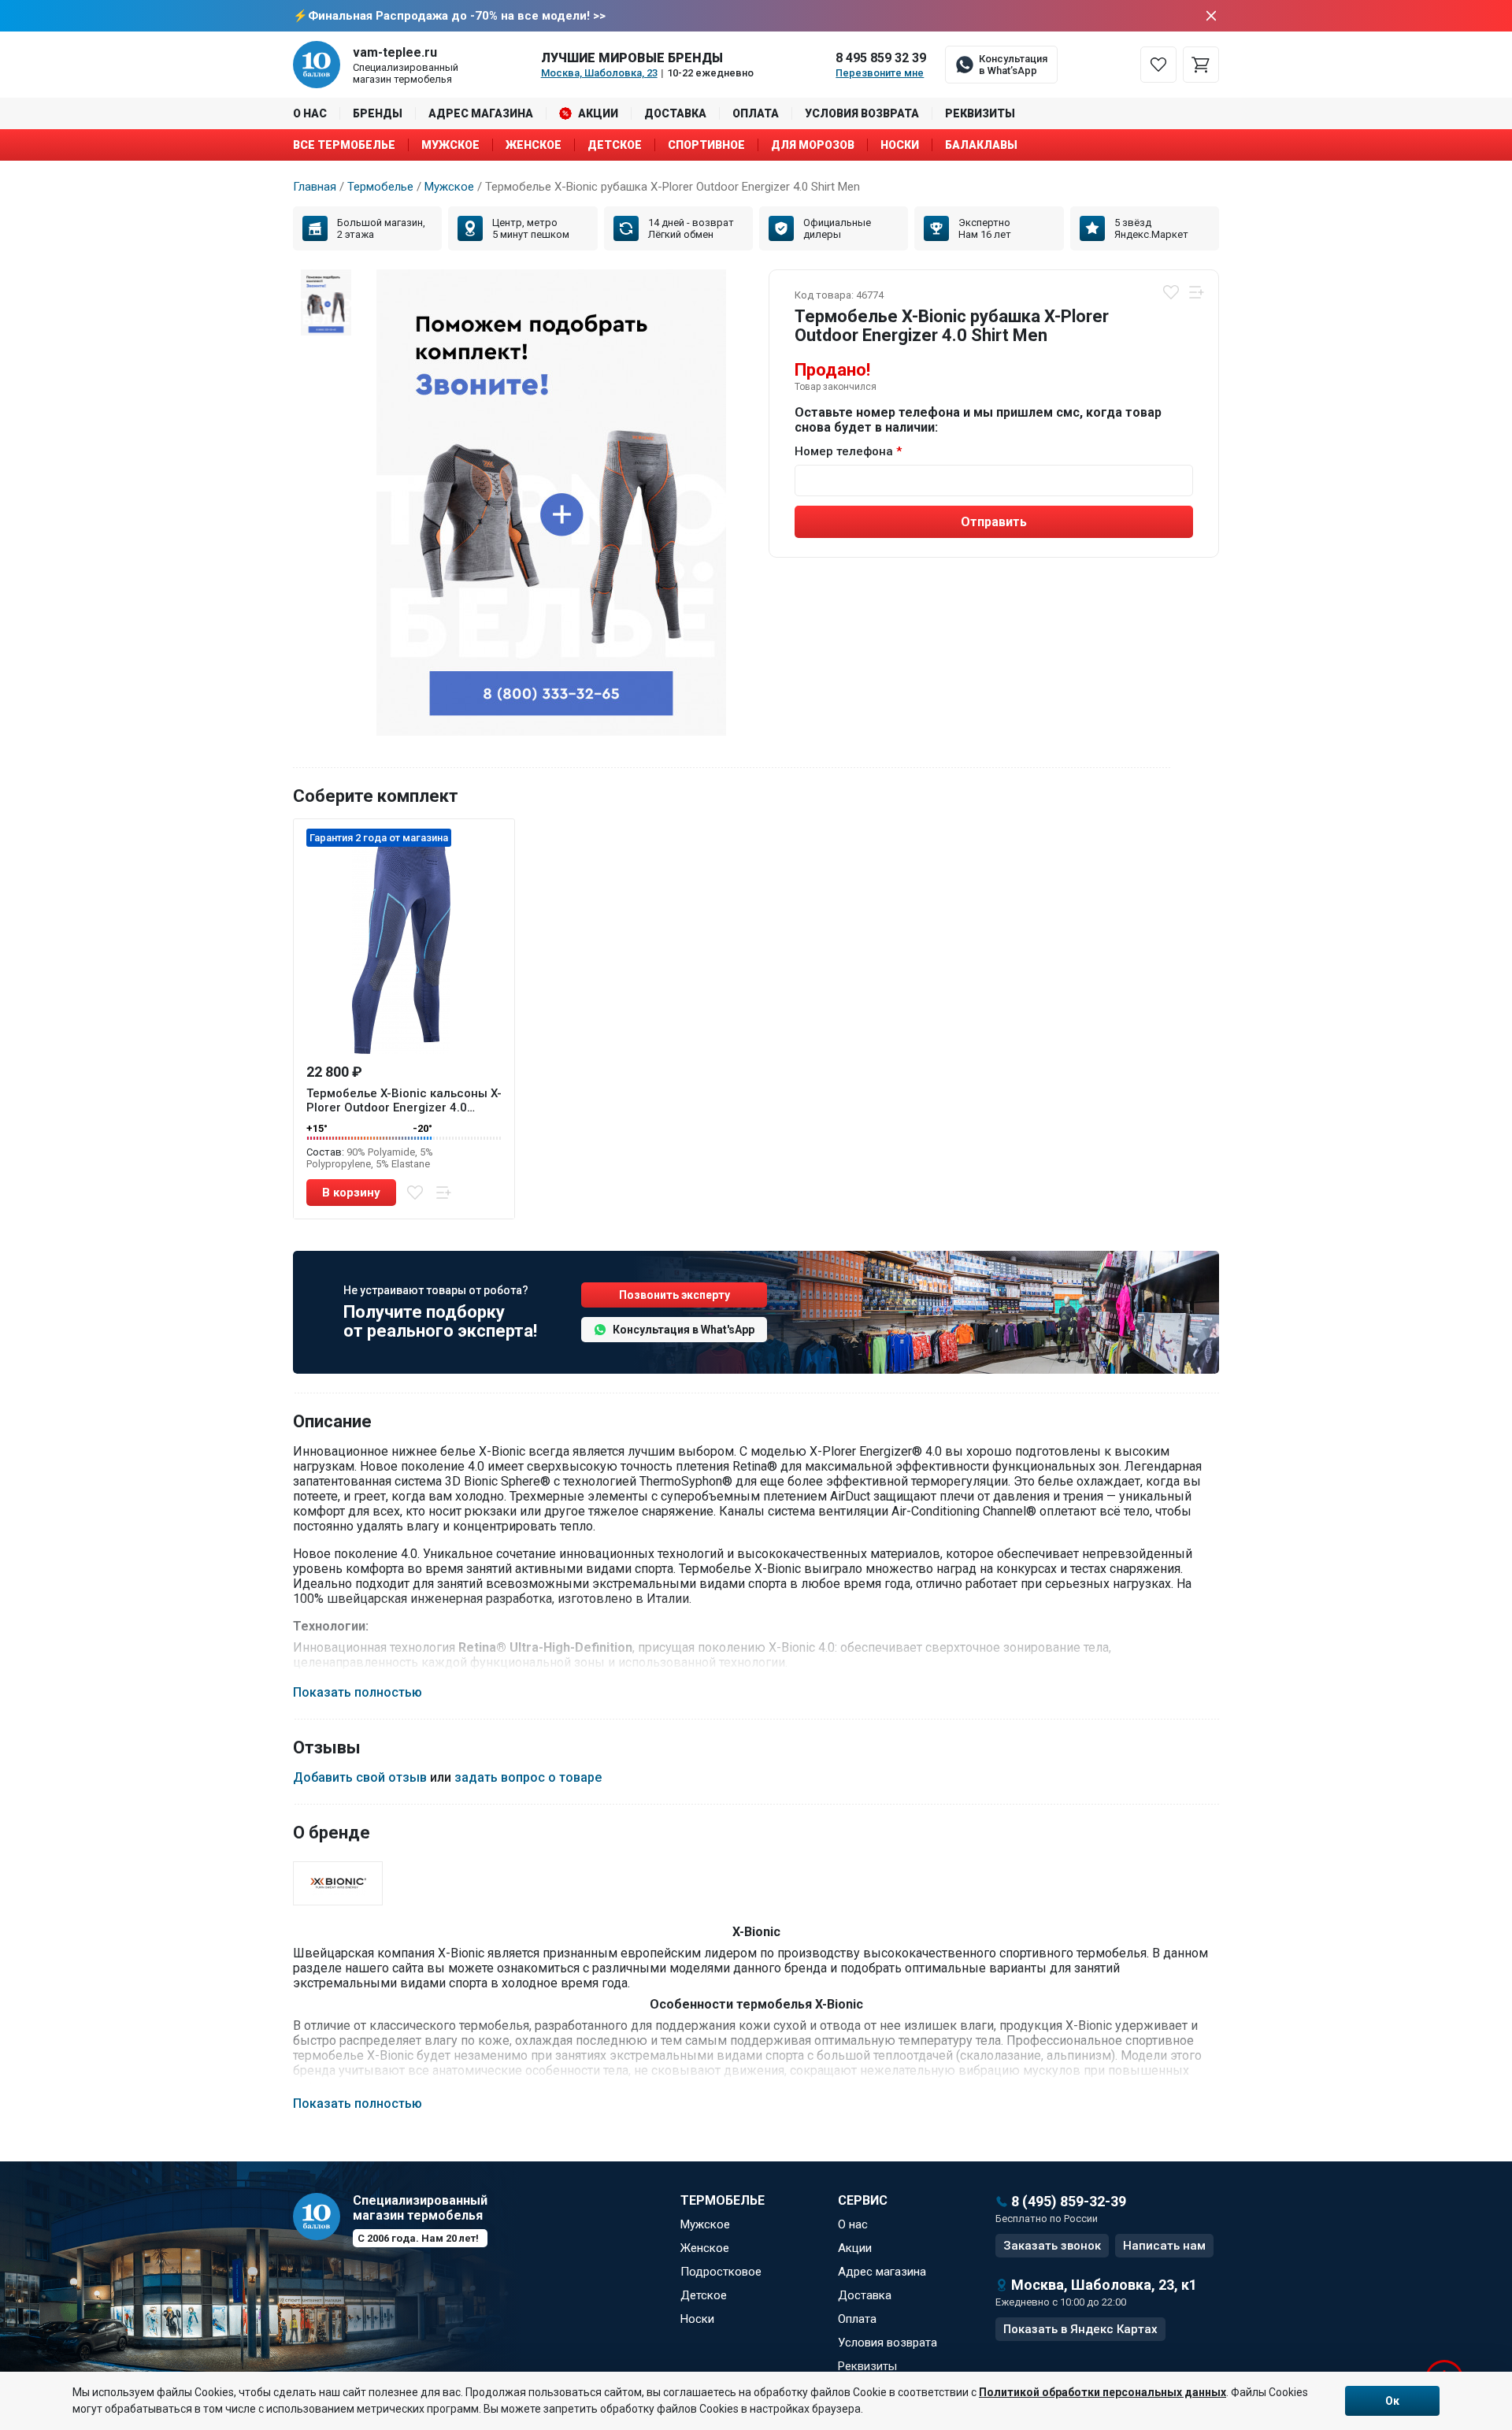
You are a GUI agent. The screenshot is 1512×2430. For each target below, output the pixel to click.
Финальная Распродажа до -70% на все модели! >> (457, 16)
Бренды (378, 113)
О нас (310, 113)
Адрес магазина (481, 113)
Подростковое (721, 2272)
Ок (1392, 2401)
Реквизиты (980, 113)
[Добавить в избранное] (1171, 292)
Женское (534, 145)
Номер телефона (844, 451)
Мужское (450, 145)
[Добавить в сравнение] (1196, 292)
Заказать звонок (1052, 2246)
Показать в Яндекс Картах (1080, 2329)
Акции (598, 113)
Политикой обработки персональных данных (1102, 2392)
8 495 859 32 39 (881, 58)
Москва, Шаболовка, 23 (599, 73)
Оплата (756, 113)
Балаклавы (981, 145)
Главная (315, 187)
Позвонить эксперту (674, 1295)
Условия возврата (862, 113)
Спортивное (706, 145)
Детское (615, 145)
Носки (900, 145)
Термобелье (380, 187)
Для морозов (813, 145)
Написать (1164, 2246)
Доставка (675, 113)
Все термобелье (344, 145)
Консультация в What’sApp (1013, 65)
